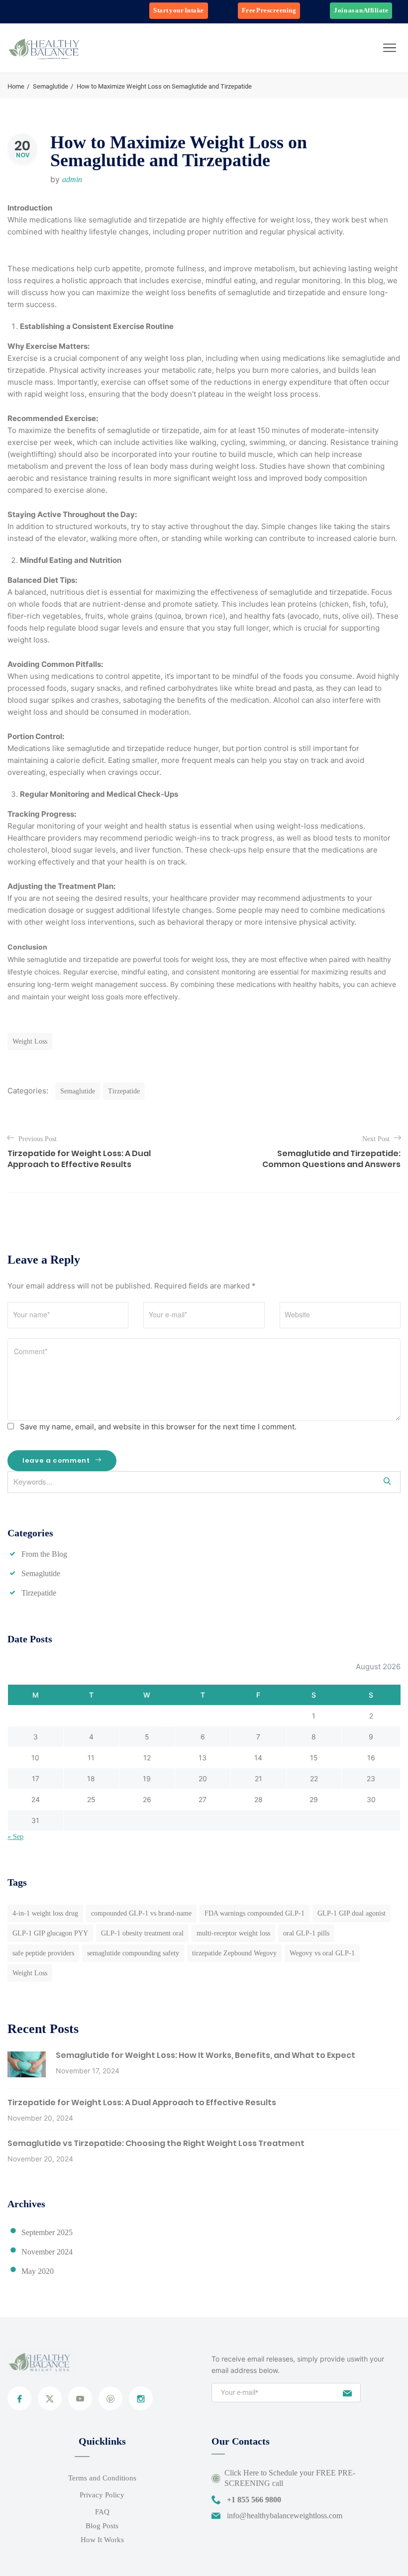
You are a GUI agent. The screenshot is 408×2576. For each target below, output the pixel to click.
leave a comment (57, 1460)
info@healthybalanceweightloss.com (285, 2516)
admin (72, 179)
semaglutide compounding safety (133, 1953)
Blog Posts (102, 2526)
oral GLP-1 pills (306, 1933)
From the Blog (44, 1554)
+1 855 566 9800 (254, 2500)
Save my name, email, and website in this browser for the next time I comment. (158, 1427)
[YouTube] (80, 2398)
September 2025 (47, 2232)
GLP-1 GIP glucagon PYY (50, 1933)
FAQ (102, 2512)
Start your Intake (179, 10)
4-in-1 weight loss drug (45, 1913)
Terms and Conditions (102, 2478)
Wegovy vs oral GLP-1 (322, 1953)
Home (16, 86)
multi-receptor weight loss (233, 1933)
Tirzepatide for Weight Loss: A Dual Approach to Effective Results (142, 2102)
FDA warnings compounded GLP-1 (255, 1913)
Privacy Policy (102, 2495)
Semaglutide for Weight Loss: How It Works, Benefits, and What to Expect (205, 2055)
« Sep (15, 1837)
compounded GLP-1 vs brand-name (141, 1913)
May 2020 (38, 2271)
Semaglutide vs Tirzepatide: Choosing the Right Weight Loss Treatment (156, 2143)
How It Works (102, 2540)
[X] (50, 2398)
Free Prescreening (269, 10)
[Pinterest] (110, 2398)
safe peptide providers (43, 1953)
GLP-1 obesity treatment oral (142, 1933)
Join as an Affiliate (361, 10)
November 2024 (47, 2252)
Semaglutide (51, 86)
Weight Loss (30, 1041)
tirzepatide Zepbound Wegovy (234, 1953)
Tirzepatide (124, 1091)
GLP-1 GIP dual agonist (352, 1913)
